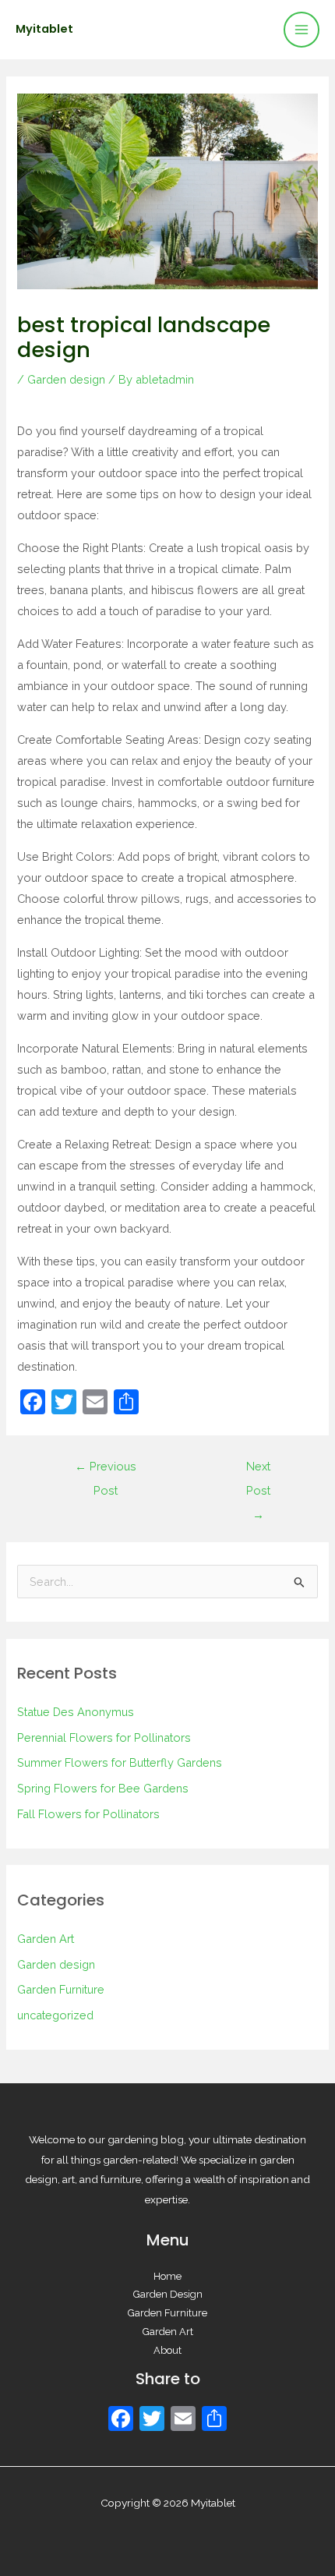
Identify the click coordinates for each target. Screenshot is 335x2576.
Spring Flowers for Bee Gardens (103, 1788)
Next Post (258, 1470)
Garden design (66, 379)
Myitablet (44, 29)
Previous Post (106, 1470)
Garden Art (46, 1939)
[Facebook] (121, 2420)
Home (167, 2276)
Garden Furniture (61, 1989)
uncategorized (55, 2015)
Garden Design (168, 2294)
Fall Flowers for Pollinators (88, 1814)
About (167, 2350)
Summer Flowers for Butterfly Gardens (120, 1762)
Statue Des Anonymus (76, 1712)
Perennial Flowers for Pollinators (104, 1737)
